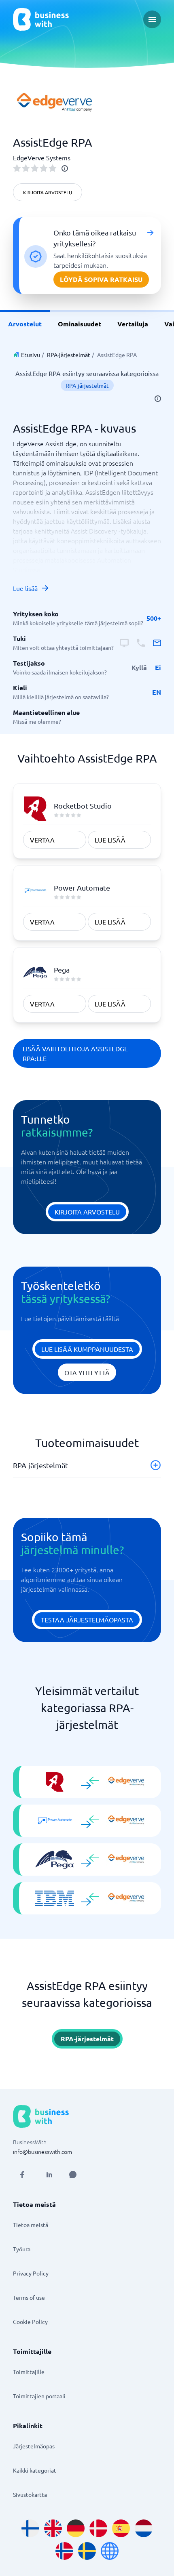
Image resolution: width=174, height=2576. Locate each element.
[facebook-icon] (22, 2175)
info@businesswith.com (42, 2152)
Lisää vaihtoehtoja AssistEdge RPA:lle (75, 1053)
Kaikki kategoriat (35, 2470)
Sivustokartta (30, 2494)
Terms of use (29, 2297)
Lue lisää (25, 588)
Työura (22, 2249)
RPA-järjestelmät (69, 355)
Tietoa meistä (31, 2225)
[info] (65, 168)
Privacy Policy (31, 2273)
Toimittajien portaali (39, 2396)
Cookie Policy (30, 2322)
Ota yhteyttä (87, 1372)
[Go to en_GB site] (53, 2528)
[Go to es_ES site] (121, 2528)
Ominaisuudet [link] (80, 324)
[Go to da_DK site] (98, 2528)
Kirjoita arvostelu (48, 192)
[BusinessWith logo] (41, 19)
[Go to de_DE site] (76, 2528)
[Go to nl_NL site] (144, 2528)
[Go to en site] (110, 2551)
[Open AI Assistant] (73, 2175)
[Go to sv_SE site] (87, 2551)
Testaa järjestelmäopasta (87, 1620)
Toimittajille (29, 2372)
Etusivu (31, 355)
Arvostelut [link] (25, 324)
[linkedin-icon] (49, 2175)
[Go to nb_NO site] (64, 2551)
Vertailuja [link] (133, 324)
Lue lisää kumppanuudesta (87, 1349)
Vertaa (42, 840)
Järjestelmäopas (34, 2446)
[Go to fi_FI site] (30, 2528)
